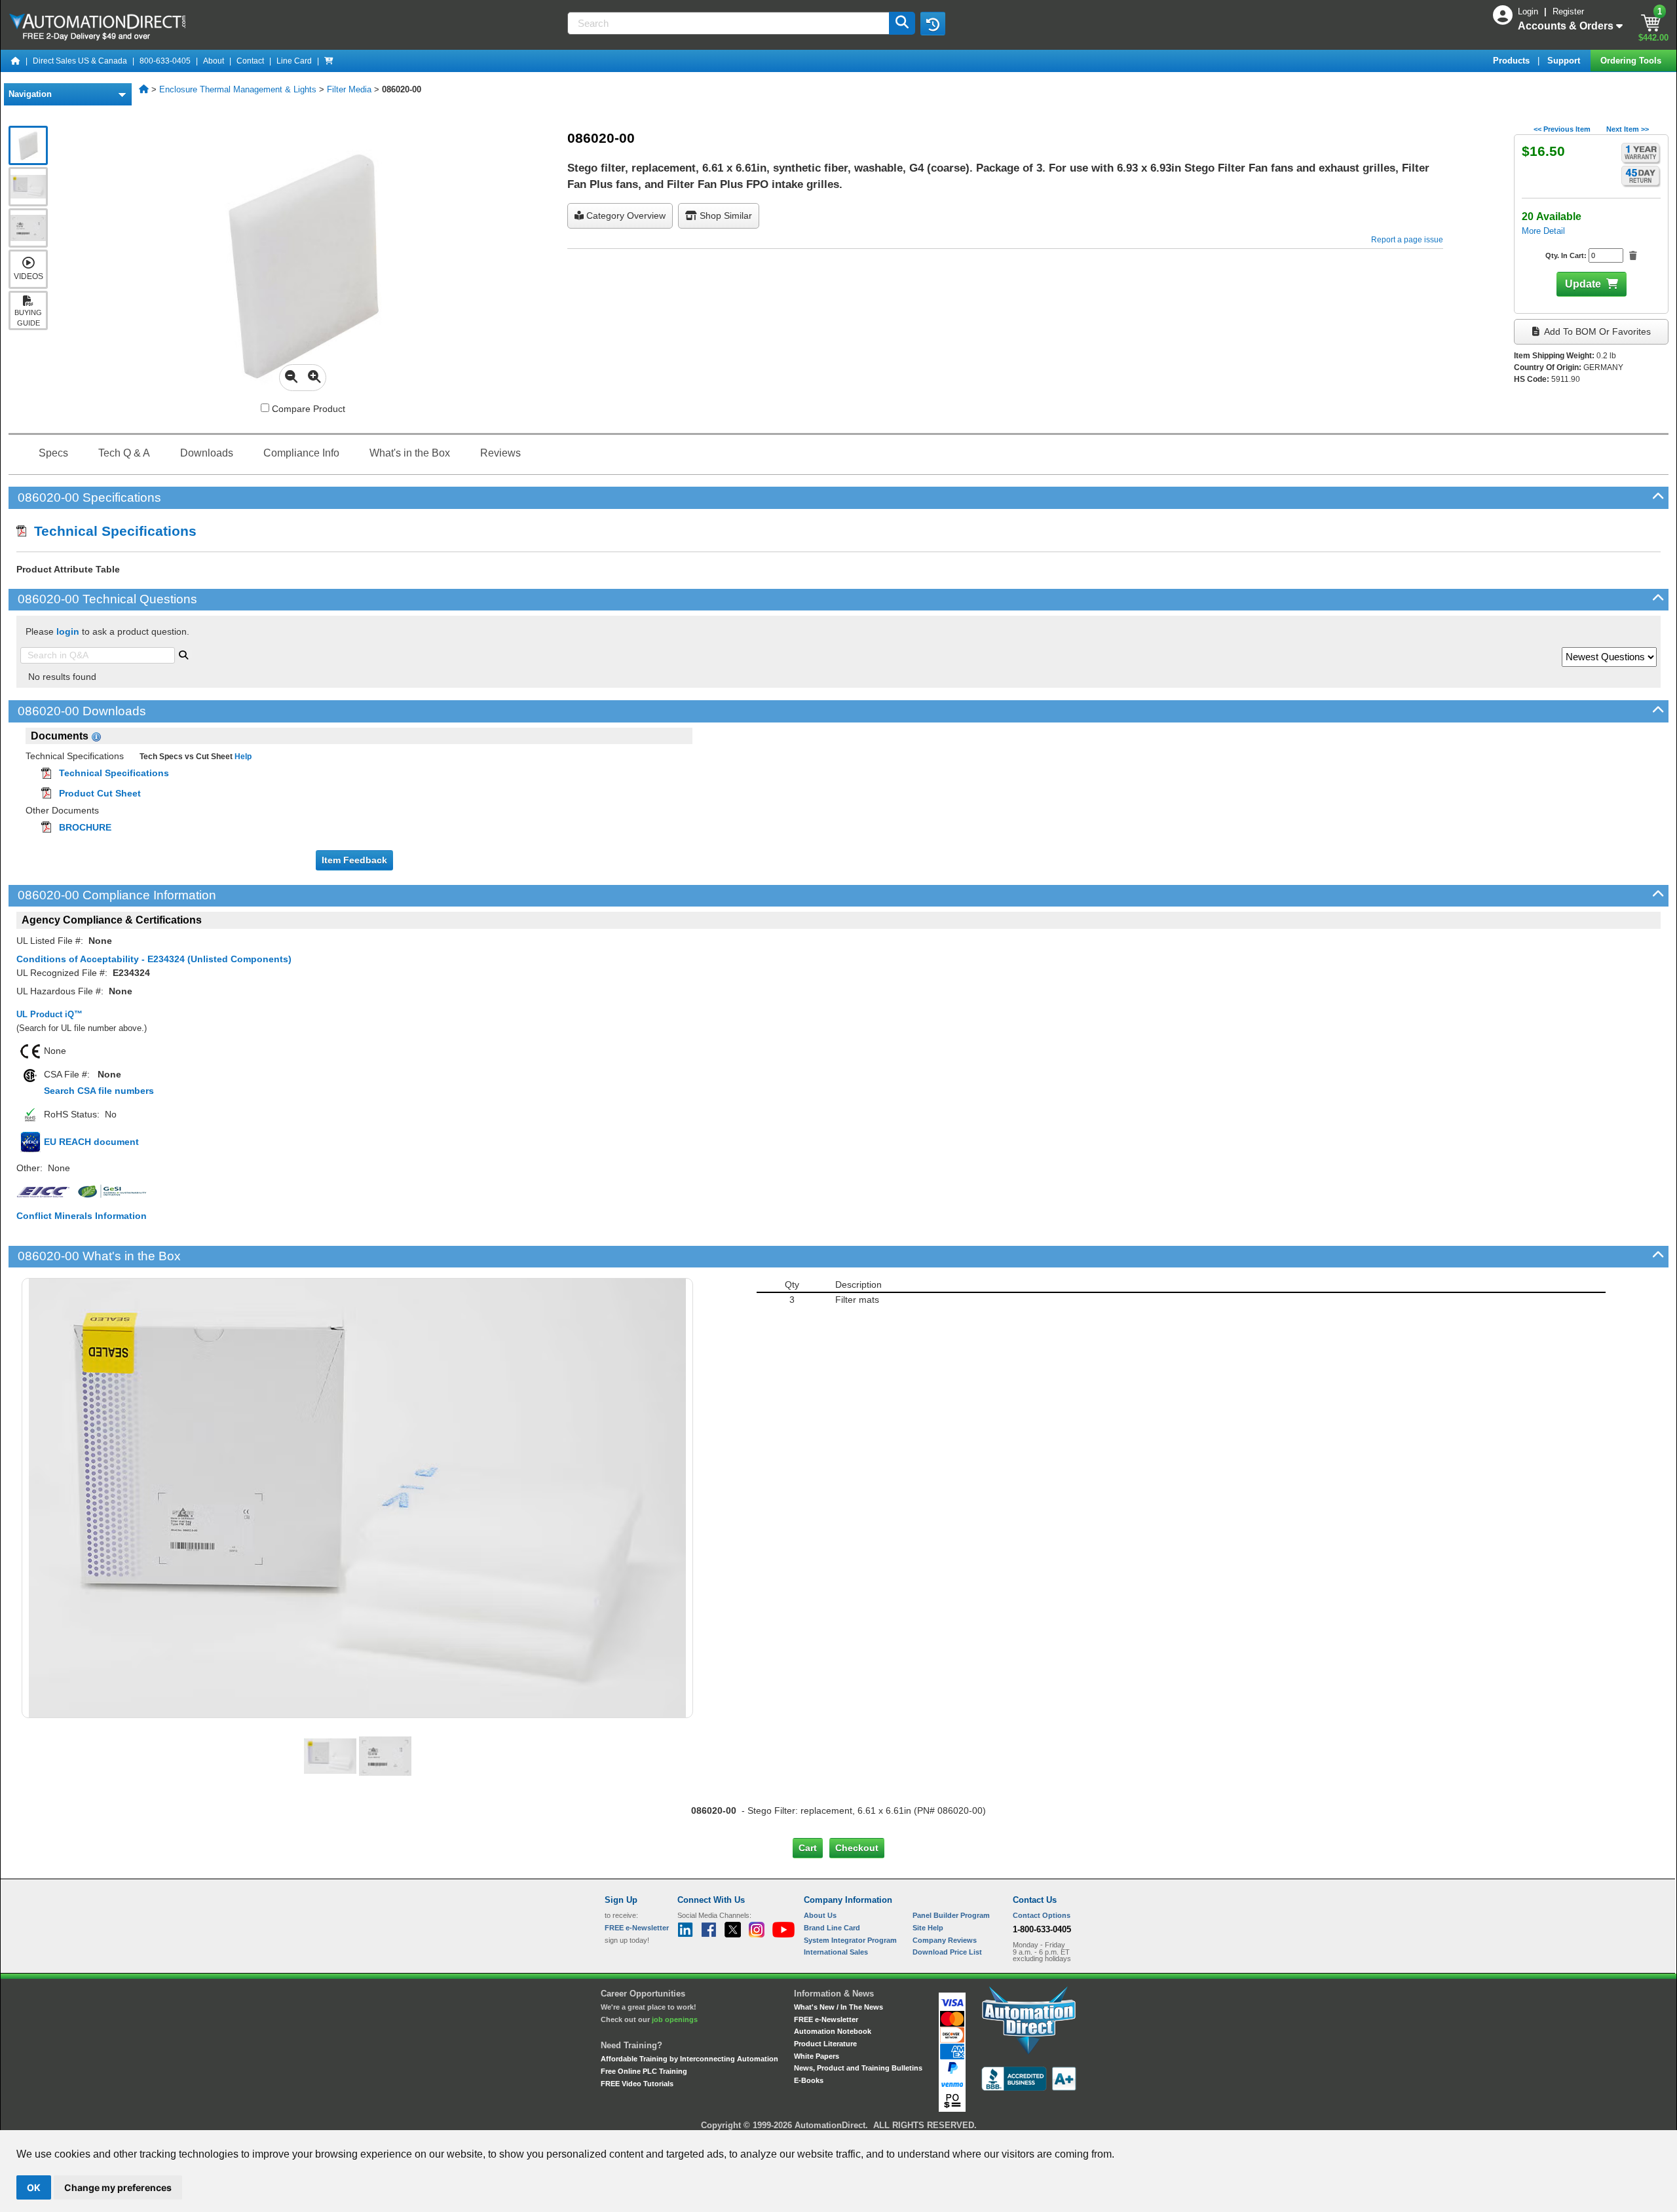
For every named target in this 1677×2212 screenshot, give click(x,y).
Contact (250, 61)
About (214, 61)
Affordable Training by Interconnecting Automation (689, 2059)
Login (1529, 11)
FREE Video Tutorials (637, 2084)
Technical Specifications (111, 531)
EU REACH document (91, 1142)
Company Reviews (945, 1940)
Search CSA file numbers (99, 1091)
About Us (820, 1915)
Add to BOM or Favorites (1596, 331)
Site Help (928, 1928)
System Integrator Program (850, 1940)
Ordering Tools (1632, 61)
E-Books (809, 2080)
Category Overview (625, 216)
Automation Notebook (833, 2031)
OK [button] (34, 2187)
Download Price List (947, 1952)
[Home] (16, 61)
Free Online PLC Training (644, 2071)
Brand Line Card (832, 1928)
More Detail (1543, 231)
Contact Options (1042, 1915)
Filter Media (349, 89)
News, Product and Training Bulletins (858, 2068)
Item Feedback (354, 860)
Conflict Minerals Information (82, 1216)
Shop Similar (725, 216)
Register (1568, 11)
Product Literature (825, 2044)
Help (242, 757)
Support (1565, 61)
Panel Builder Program (951, 1915)
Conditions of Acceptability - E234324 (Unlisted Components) (154, 959)
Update (1583, 284)
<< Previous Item (1562, 129)
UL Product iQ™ (49, 1014)
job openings (675, 2019)
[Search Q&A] (183, 654)
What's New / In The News (838, 2007)
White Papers (817, 2056)
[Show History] (933, 24)
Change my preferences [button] (118, 2187)
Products (1513, 61)
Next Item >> (1628, 129)
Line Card (294, 61)
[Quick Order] (329, 61)
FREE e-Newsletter (826, 2019)
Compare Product (307, 409)
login (68, 631)
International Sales (836, 1952)
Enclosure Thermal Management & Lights (238, 89)
